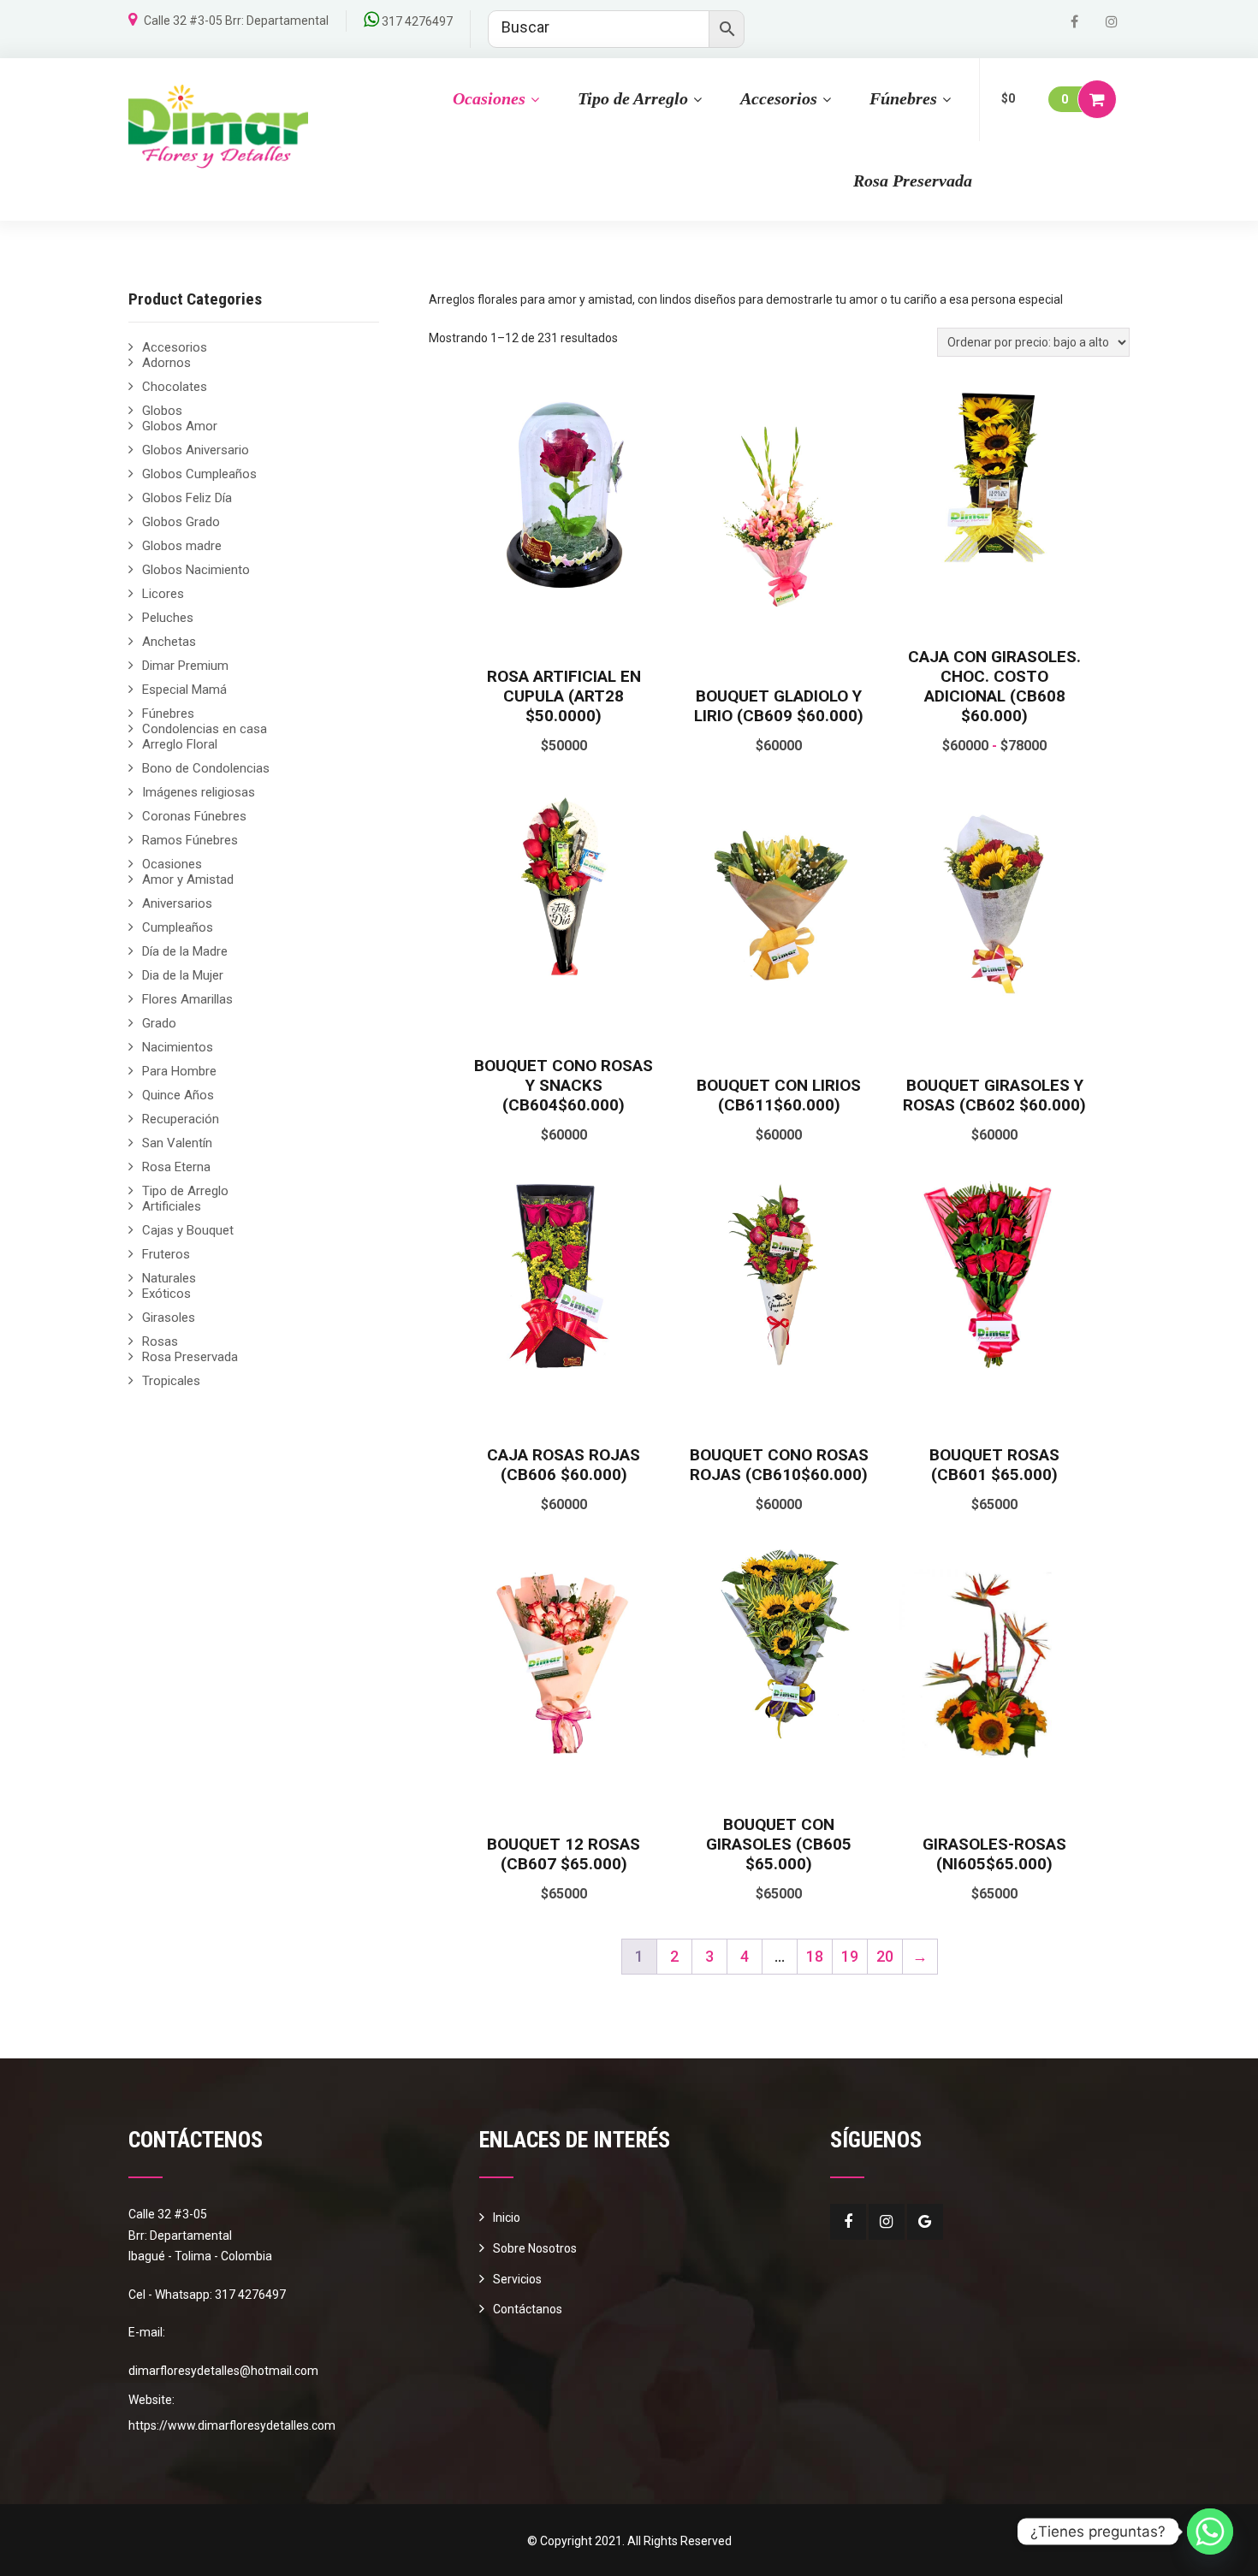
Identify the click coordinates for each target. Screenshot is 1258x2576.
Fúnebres (903, 98)
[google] (925, 2222)
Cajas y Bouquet (188, 1230)
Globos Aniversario (196, 450)
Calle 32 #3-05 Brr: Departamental (236, 21)
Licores (163, 594)
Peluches (168, 618)
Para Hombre (179, 1071)
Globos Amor (180, 426)
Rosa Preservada (913, 181)
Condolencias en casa (205, 729)
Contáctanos (528, 2309)
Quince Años (178, 1095)
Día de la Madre (185, 951)
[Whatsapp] (1210, 2532)
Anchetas (169, 642)
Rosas (160, 1341)
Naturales (169, 1278)
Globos (162, 411)
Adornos (166, 363)
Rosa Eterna (176, 1167)
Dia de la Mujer (183, 975)
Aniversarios (177, 903)
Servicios (517, 2279)
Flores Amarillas (187, 999)
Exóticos (166, 1294)
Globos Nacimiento (196, 570)
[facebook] (1074, 21)
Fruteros (166, 1254)
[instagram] (1111, 21)
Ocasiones (489, 98)
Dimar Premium (185, 666)
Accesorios (779, 98)
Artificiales (172, 1206)
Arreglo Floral (180, 744)
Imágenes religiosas (199, 792)
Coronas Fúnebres (194, 816)
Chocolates (175, 387)
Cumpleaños (178, 927)
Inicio (507, 2218)
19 (850, 1956)
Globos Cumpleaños (199, 474)
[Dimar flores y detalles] (218, 127)
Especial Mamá (184, 690)
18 (815, 1956)
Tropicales (171, 1381)
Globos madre (182, 546)
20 (885, 1956)
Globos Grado (181, 522)
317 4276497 (417, 21)
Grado (159, 1023)
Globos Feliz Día (187, 498)
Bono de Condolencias (206, 768)
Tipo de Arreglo (633, 98)
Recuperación (181, 1119)
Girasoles (169, 1318)
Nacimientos (178, 1047)
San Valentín (177, 1143)
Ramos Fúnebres (190, 840)
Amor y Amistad (188, 879)
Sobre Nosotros (535, 2248)
